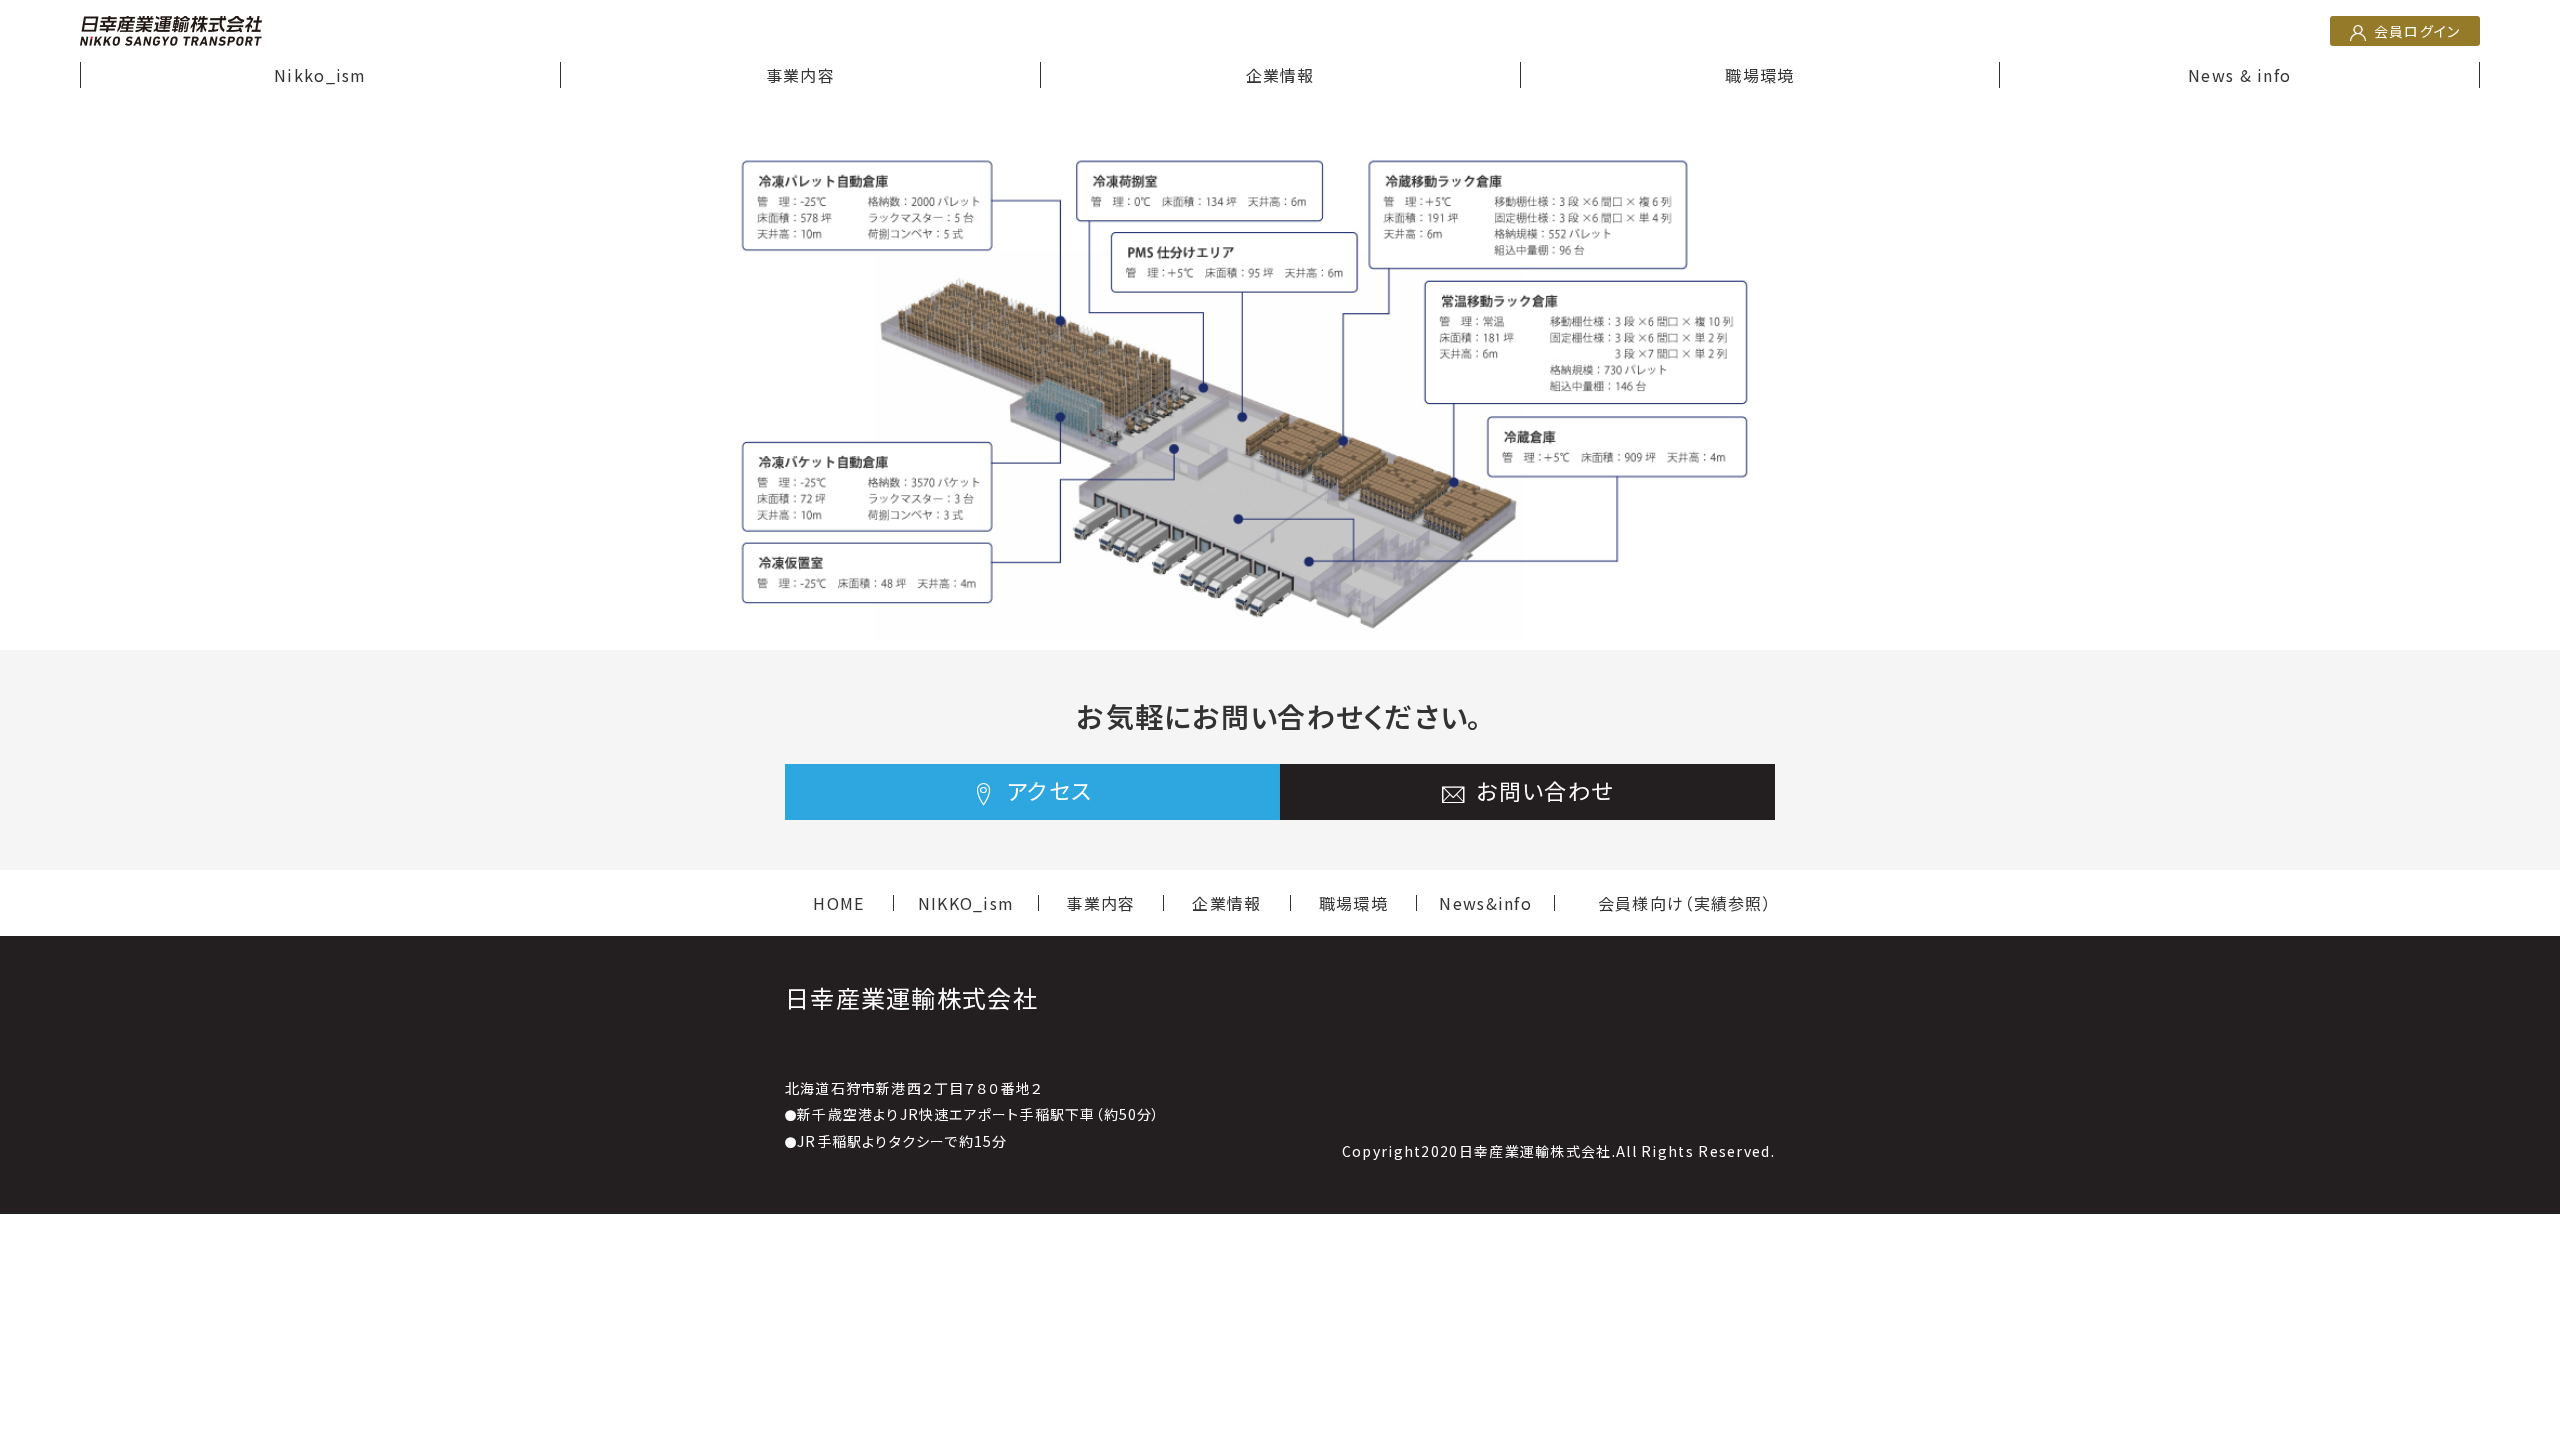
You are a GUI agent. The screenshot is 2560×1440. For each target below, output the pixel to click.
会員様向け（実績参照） (1685, 903)
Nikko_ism (320, 75)
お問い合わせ (1541, 790)
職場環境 (1759, 75)
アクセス (1046, 790)
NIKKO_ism (966, 903)
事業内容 (800, 75)
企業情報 (1280, 75)
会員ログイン (2415, 31)
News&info (1485, 903)
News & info (2239, 75)
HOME (838, 903)
